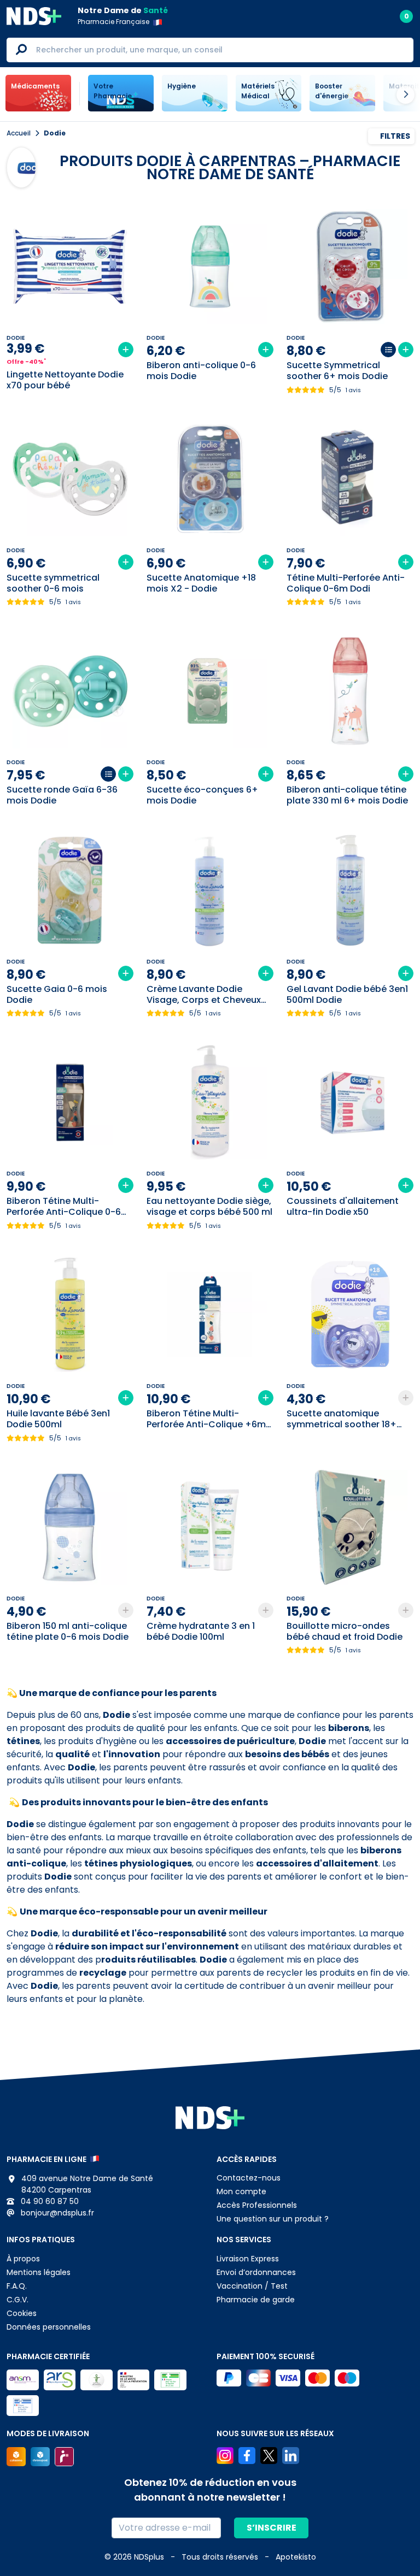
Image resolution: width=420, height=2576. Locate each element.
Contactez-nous (249, 2178)
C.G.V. (17, 2300)
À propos (23, 2259)
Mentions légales (39, 2272)
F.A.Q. (17, 2286)
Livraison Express (248, 2259)
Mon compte (241, 2191)
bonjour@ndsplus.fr (56, 2213)
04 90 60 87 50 (49, 2201)
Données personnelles (49, 2327)
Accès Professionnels (257, 2205)
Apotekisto (296, 2557)
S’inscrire (272, 2528)
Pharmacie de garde (256, 2300)
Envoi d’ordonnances (256, 2272)
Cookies (22, 2313)
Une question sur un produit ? (273, 2219)
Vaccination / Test (252, 2286)
